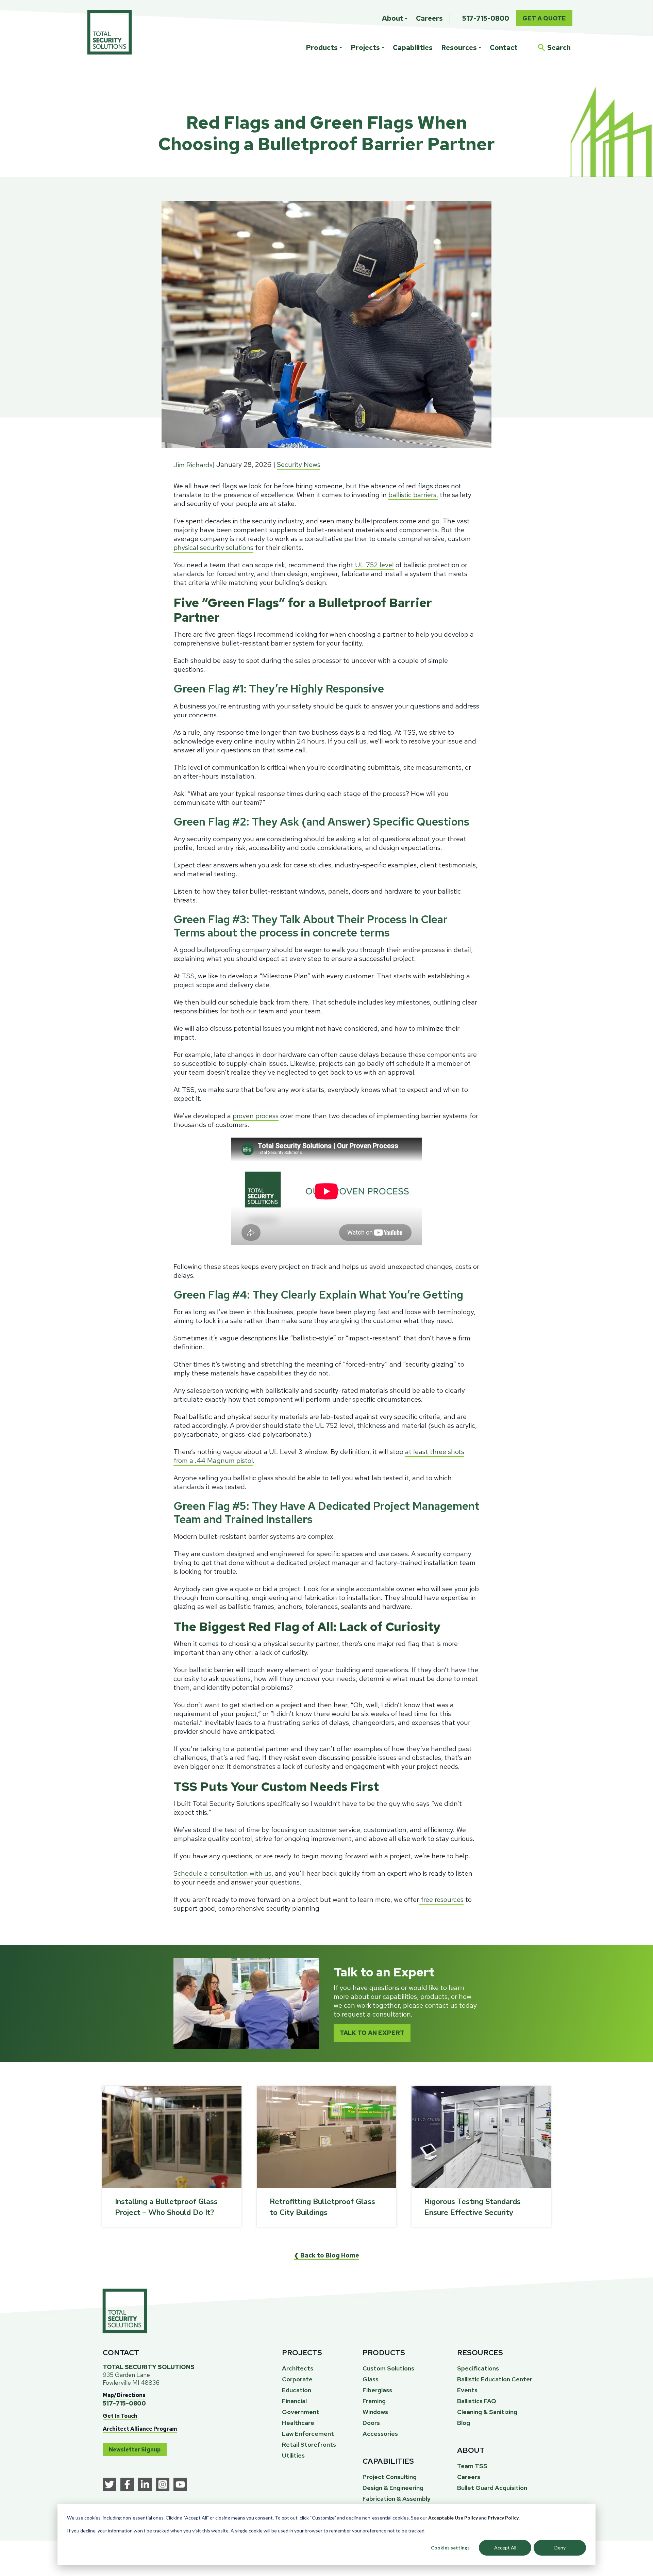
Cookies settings (450, 2548)
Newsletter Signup (135, 2450)
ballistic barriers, (413, 495)
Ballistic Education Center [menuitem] (495, 2379)
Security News (299, 464)
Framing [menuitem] (374, 2401)
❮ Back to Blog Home (326, 2255)
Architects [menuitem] (298, 2368)
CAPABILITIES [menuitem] (388, 2461)
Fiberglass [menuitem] (377, 2390)
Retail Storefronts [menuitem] (309, 2444)
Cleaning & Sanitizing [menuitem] (487, 2412)
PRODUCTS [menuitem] (384, 2353)
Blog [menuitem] (464, 2423)
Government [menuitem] (301, 2412)
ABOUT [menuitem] (471, 2450)
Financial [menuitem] (294, 2401)
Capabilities (413, 48)
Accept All (505, 2548)
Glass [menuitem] (371, 2379)
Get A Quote (544, 18)
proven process (256, 1116)
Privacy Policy (503, 2518)
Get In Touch (120, 2416)
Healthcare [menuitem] (298, 2423)
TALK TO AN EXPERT (372, 2033)
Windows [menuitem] (375, 2412)
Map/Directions (124, 2395)
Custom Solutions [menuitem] (388, 2368)
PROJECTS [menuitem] (302, 2353)
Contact (504, 48)
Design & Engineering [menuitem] (393, 2488)
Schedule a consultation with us (222, 1873)
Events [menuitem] (467, 2390)
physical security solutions (213, 548)
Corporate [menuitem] (297, 2379)
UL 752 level (374, 565)
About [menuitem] (393, 18)
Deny (560, 2548)
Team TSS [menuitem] (472, 2466)
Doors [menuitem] (371, 2423)
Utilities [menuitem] (293, 2455)
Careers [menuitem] (429, 18)
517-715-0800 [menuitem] (486, 18)
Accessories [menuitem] (380, 2434)
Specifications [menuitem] (478, 2368)
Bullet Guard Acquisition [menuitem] (492, 2488)
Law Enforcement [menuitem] (308, 2434)
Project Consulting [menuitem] (390, 2477)
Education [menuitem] (297, 2390)
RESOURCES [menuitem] (480, 2353)
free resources (441, 1900)
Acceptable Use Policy (453, 2518)
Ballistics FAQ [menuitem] (477, 2401)
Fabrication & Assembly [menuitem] (397, 2499)
